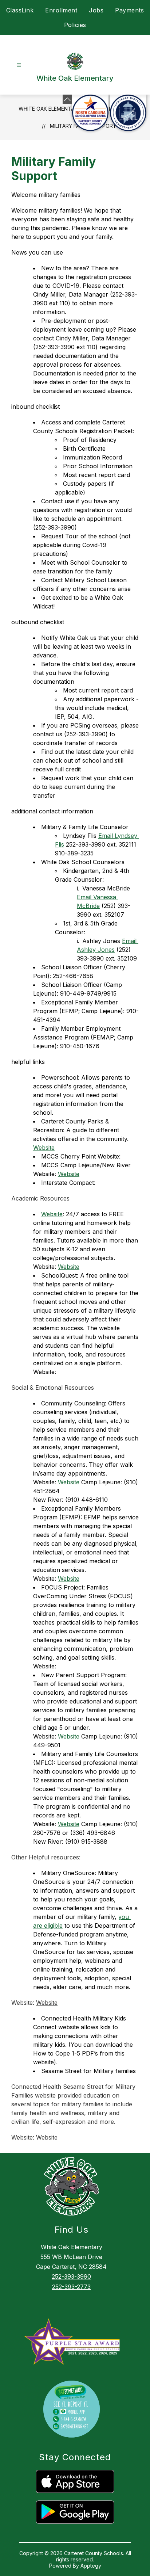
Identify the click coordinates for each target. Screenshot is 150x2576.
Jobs (96, 10)
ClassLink (20, 10)
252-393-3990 (71, 2277)
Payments (129, 10)
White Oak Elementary (50, 109)
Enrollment (61, 10)
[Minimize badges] (67, 99)
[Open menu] (19, 65)
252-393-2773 (71, 2287)
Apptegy (91, 2566)
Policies (75, 25)
